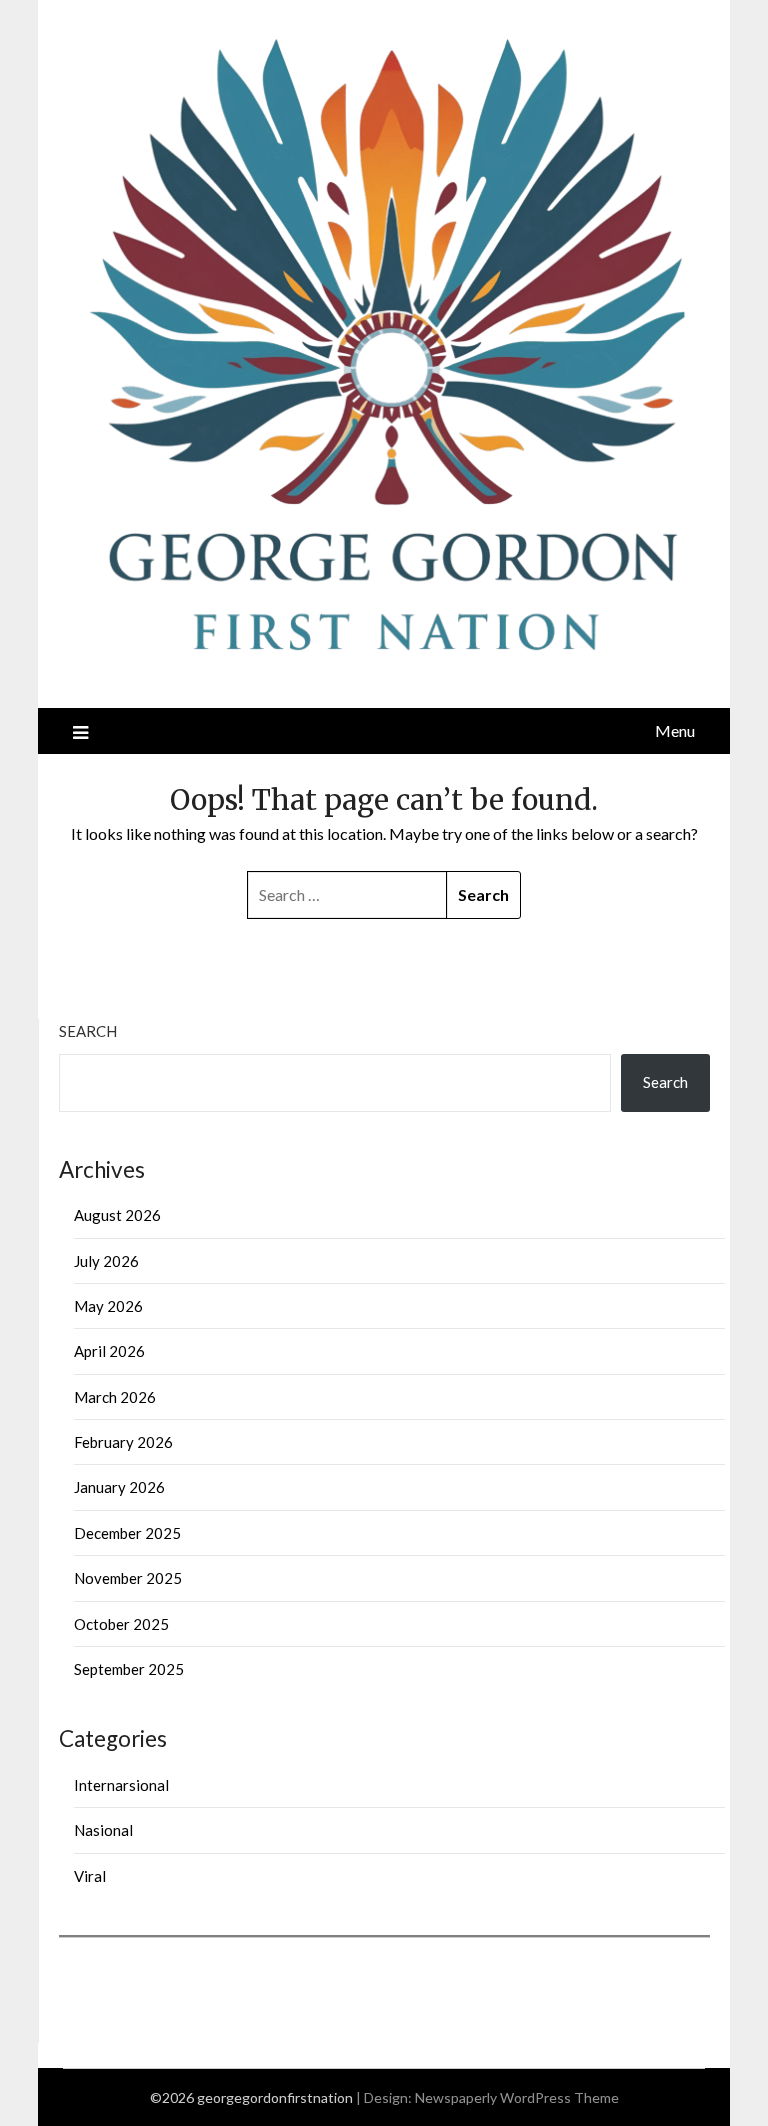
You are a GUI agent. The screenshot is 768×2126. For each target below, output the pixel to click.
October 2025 (121, 1624)
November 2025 (128, 1578)
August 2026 (117, 1215)
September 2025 (129, 1669)
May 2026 (108, 1306)
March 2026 (115, 1397)
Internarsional (121, 1785)
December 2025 (127, 1533)
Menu (675, 730)
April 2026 (109, 1351)
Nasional (103, 1830)
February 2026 (123, 1442)
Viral (90, 1876)
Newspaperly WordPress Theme (517, 2097)
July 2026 (106, 1261)
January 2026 (119, 1487)
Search (88, 1031)
